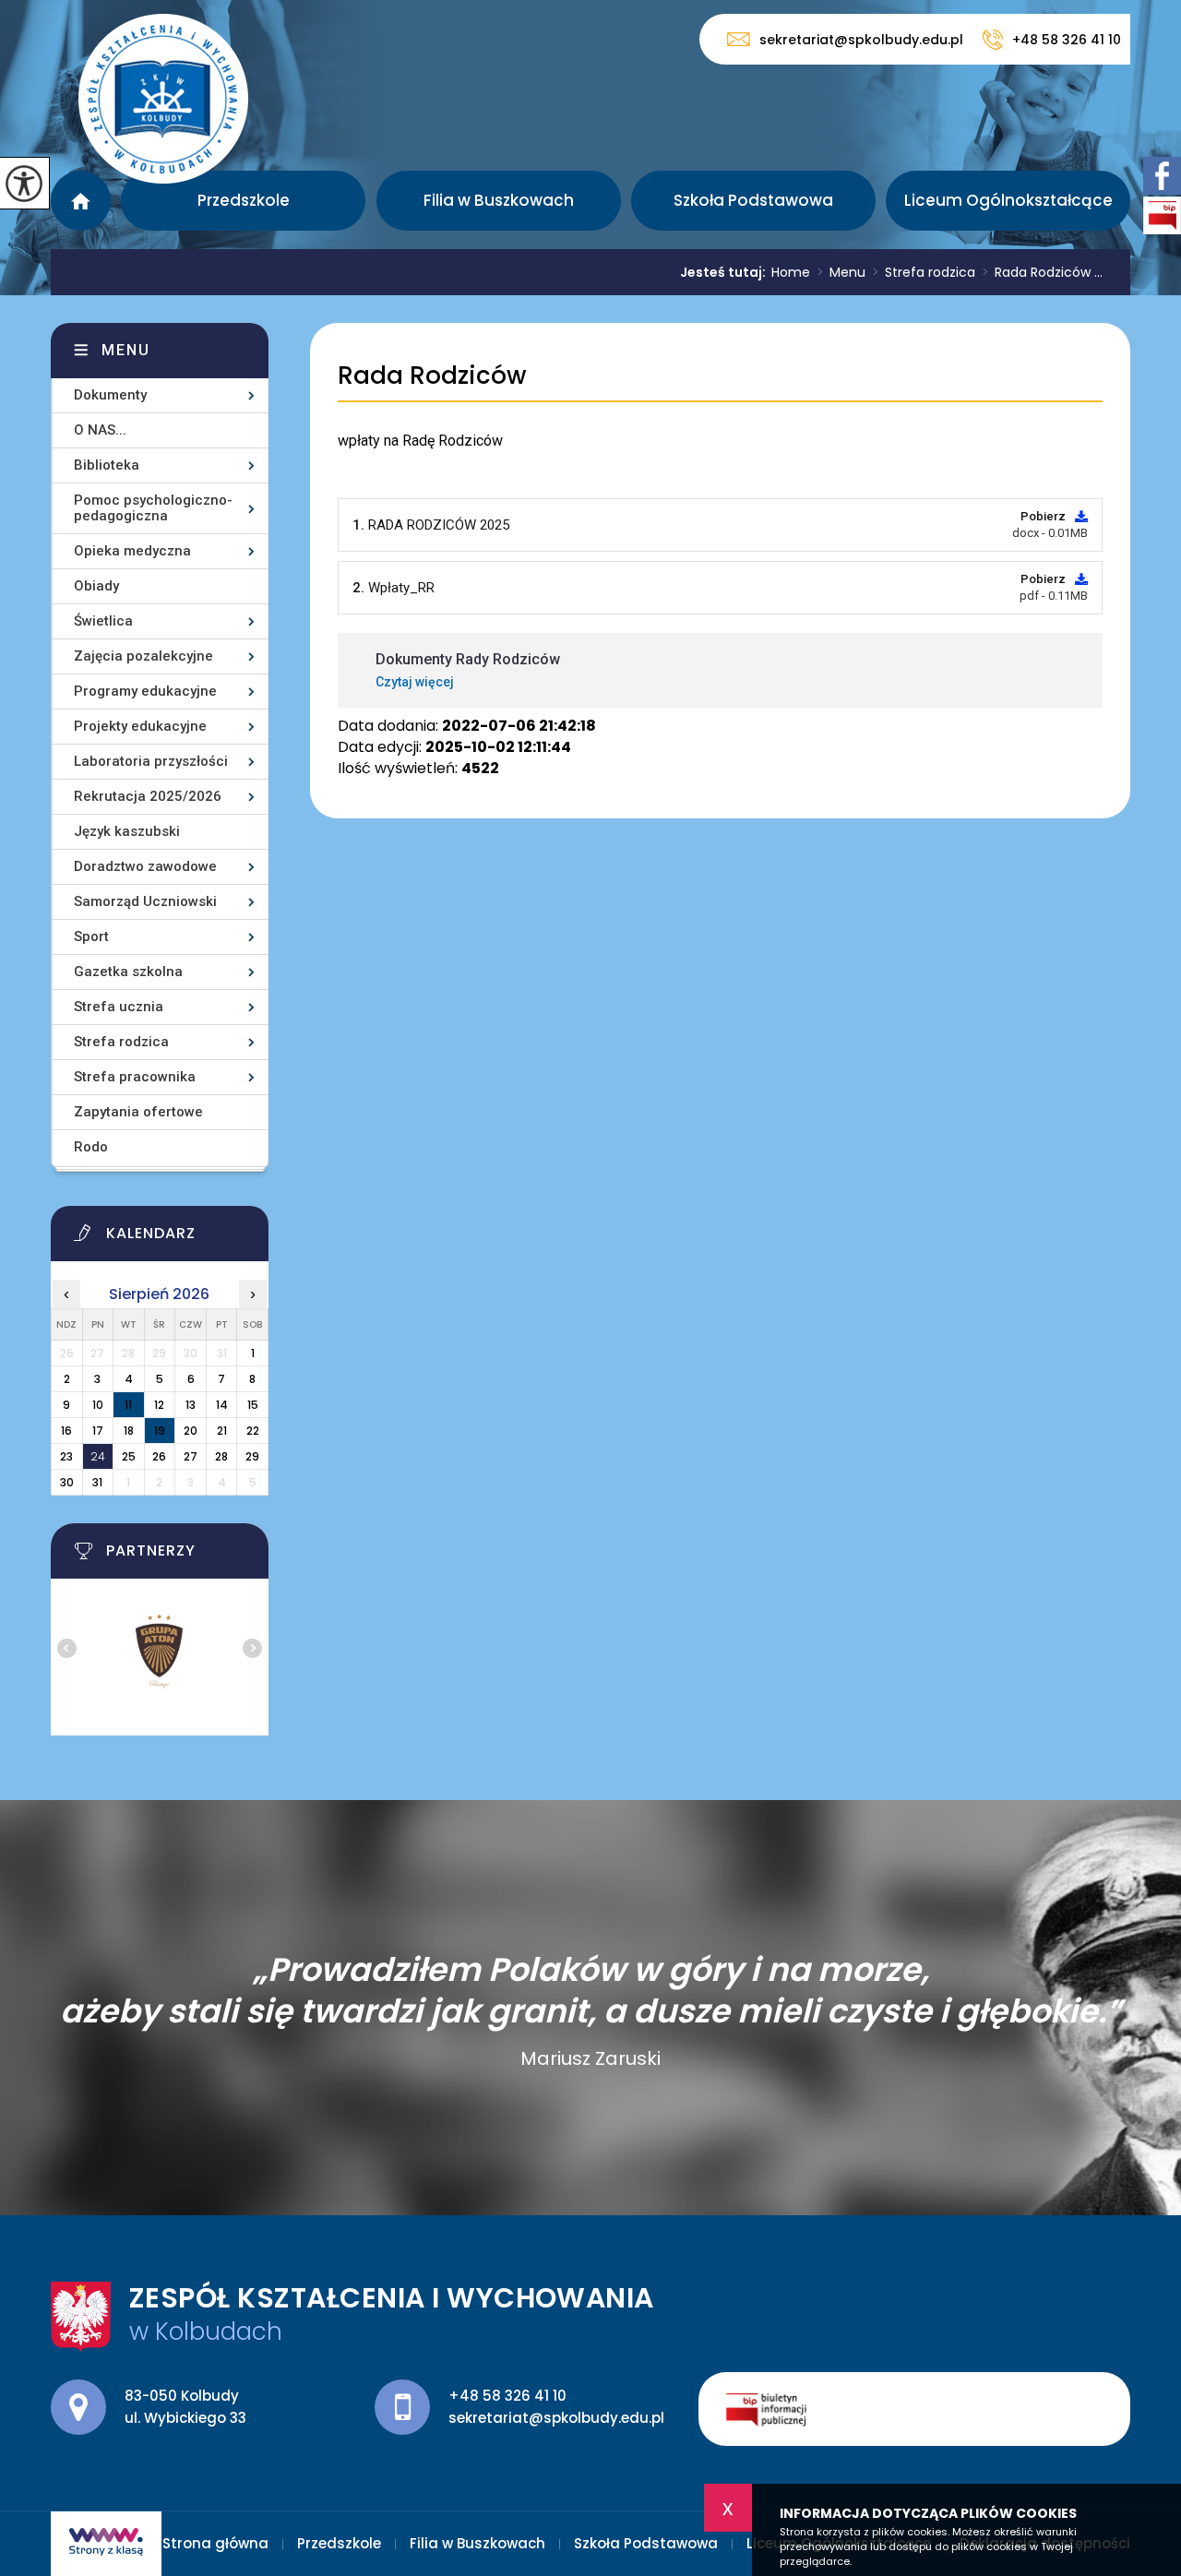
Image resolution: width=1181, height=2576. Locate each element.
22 (253, 1431)
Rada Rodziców (432, 376)
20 (191, 1431)
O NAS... (100, 430)
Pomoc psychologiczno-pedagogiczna (153, 508)
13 (191, 1405)
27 (191, 1456)
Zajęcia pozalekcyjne (143, 656)
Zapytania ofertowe (138, 1112)
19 (160, 1431)
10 (98, 1405)
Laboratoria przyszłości (151, 761)
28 (221, 1456)
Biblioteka (107, 465)
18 (129, 1431)
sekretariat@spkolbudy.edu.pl (861, 39)
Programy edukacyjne (145, 691)
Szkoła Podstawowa (753, 200)
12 (159, 1405)
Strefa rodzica (924, 272)
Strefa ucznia (119, 1007)
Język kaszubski (127, 831)
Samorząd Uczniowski (145, 901)
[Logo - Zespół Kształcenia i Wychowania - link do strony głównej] (163, 99)
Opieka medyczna (132, 551)
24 (98, 1456)
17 (98, 1431)
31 (97, 1482)
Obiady (96, 586)
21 (222, 1431)
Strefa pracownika (135, 1077)
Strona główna (81, 201)
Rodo (91, 1147)
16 (66, 1431)
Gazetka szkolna (128, 972)
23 (66, 1456)
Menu (841, 272)
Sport (91, 936)
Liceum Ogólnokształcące (1008, 200)
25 (129, 1456)
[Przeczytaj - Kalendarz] (183, 1238)
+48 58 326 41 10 (1067, 40)
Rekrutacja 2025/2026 (148, 796)
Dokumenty (110, 395)
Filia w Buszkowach (499, 200)
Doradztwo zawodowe (145, 866)
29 (252, 1456)
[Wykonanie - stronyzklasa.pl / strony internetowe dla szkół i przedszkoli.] (106, 2544)
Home (791, 272)
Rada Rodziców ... (1043, 272)
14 (222, 1405)
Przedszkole (244, 200)
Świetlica (103, 621)
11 (128, 1405)
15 (253, 1405)
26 (159, 1456)
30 (67, 1482)
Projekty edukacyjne (140, 726)
